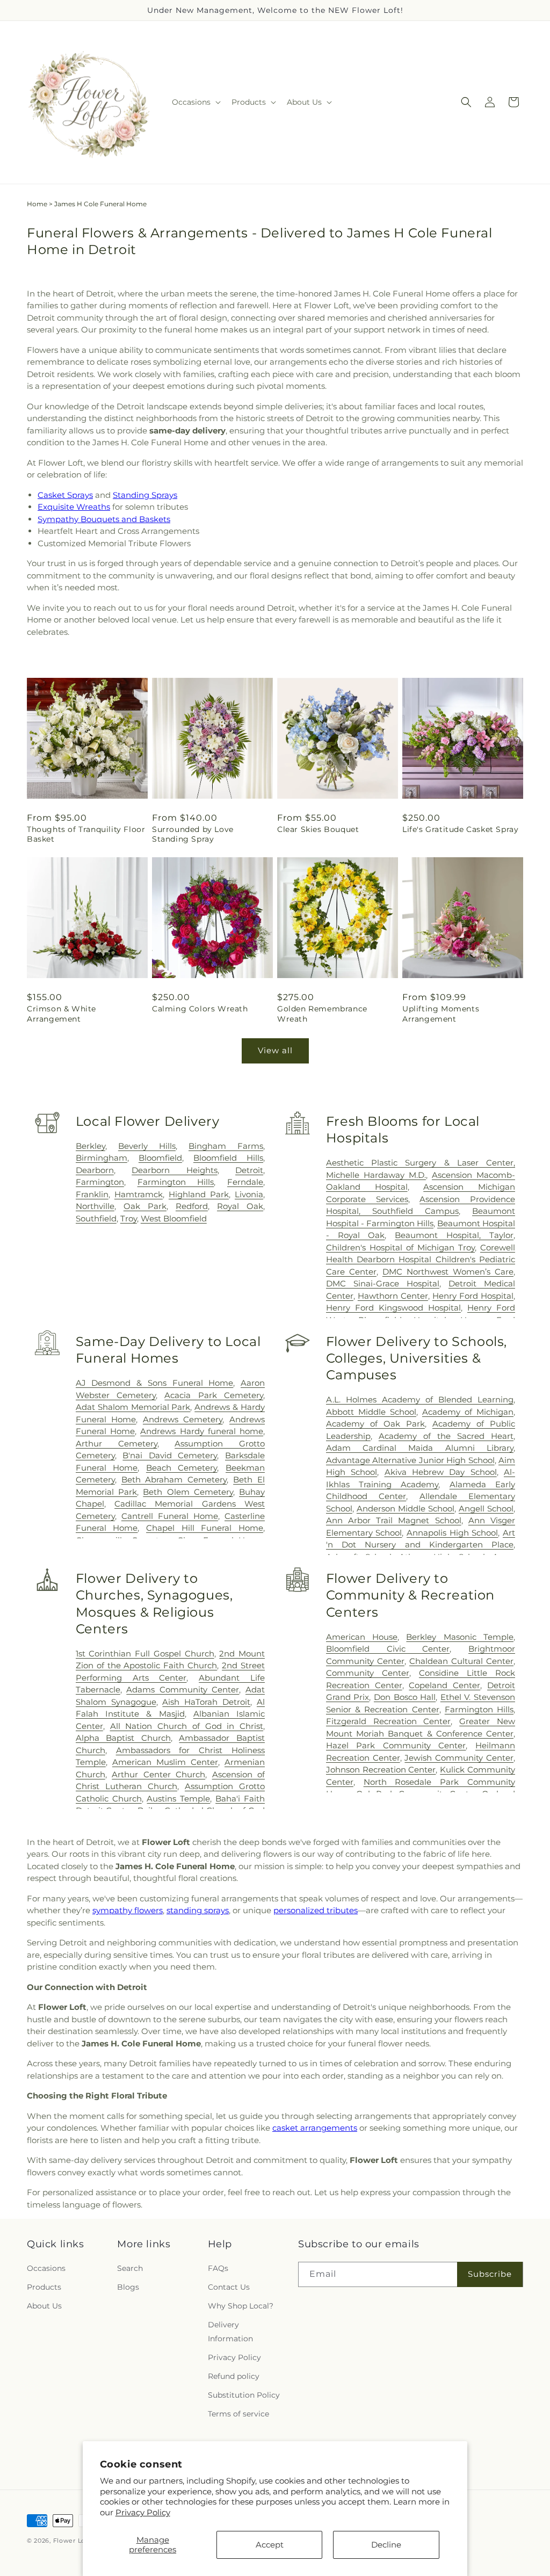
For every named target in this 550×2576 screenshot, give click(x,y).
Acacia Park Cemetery (214, 1395)
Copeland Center (444, 1685)
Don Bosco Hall (405, 1697)
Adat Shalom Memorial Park (133, 1407)
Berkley (91, 1146)
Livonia (249, 1194)
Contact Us (229, 2287)
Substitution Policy (244, 2395)
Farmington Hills (176, 1182)
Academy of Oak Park (375, 1424)
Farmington (100, 1182)
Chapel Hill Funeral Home (205, 1528)
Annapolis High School (452, 1533)
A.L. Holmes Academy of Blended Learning (420, 1399)
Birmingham (102, 1158)
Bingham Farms (226, 1146)
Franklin (92, 1194)
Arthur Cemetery (117, 1443)
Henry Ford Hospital (473, 1296)
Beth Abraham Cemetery (174, 1479)
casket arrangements (315, 2128)
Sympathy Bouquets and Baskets (104, 519)
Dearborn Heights (174, 1170)
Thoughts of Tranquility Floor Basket (86, 834)
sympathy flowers (128, 1910)
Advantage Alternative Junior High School (410, 1460)
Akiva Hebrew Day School (441, 1472)
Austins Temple (178, 1799)
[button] (195, 102)
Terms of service (238, 2414)
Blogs (128, 2287)
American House (362, 1637)
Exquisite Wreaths (74, 507)
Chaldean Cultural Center (461, 1661)
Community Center (368, 1673)
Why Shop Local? (241, 2306)
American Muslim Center (165, 1762)
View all (275, 1050)
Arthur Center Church (158, 1774)
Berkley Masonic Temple (460, 1637)
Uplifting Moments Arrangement (441, 1014)
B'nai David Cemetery (170, 1455)
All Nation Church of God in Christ (187, 1726)
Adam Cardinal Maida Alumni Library (420, 1448)
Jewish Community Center (459, 1758)
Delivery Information (230, 2331)
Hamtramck (139, 1194)
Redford (192, 1206)
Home (37, 204)
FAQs (218, 2268)
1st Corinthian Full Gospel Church (145, 1654)
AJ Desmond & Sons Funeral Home (155, 1383)
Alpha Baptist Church (123, 1738)
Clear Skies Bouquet (318, 829)
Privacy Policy (143, 2512)
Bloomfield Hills (228, 1158)
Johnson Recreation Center (381, 1770)
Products (44, 2287)
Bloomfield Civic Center (388, 1649)
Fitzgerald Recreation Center (389, 1721)
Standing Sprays (145, 495)
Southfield (96, 1218)
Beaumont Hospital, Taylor (454, 1235)
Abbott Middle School (371, 1412)
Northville (95, 1206)
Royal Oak (240, 1206)
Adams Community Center (183, 1689)
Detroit (249, 1170)
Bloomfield (160, 1158)
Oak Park (145, 1206)
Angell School (486, 1508)
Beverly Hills (147, 1146)
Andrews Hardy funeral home (202, 1431)
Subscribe (490, 2274)
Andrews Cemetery (183, 1419)
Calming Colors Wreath (200, 1009)
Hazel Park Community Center (396, 1745)
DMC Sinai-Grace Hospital (383, 1283)
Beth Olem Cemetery (188, 1492)
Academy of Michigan (468, 1412)
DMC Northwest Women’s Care (448, 1272)
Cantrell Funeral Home (170, 1516)
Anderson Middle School (406, 1508)
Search (130, 2268)
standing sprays (198, 1910)
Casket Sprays (65, 495)
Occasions (46, 2268)
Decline (386, 2545)
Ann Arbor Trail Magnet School (394, 1520)
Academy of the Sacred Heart (446, 1436)
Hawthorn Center (393, 1296)
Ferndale (245, 1182)
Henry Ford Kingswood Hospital (393, 1308)
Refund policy (234, 2376)
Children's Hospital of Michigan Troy (400, 1247)
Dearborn (95, 1170)
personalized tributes (316, 1910)
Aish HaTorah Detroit (206, 1702)
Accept (270, 2545)
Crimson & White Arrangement (61, 1014)
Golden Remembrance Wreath (322, 1014)
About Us (44, 2306)
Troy (129, 1218)
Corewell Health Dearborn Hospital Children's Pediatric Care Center (421, 1260)
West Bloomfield (174, 1218)
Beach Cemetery (182, 1468)
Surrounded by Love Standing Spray (193, 834)
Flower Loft (72, 2541)
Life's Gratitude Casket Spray (460, 829)
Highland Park (199, 1194)
